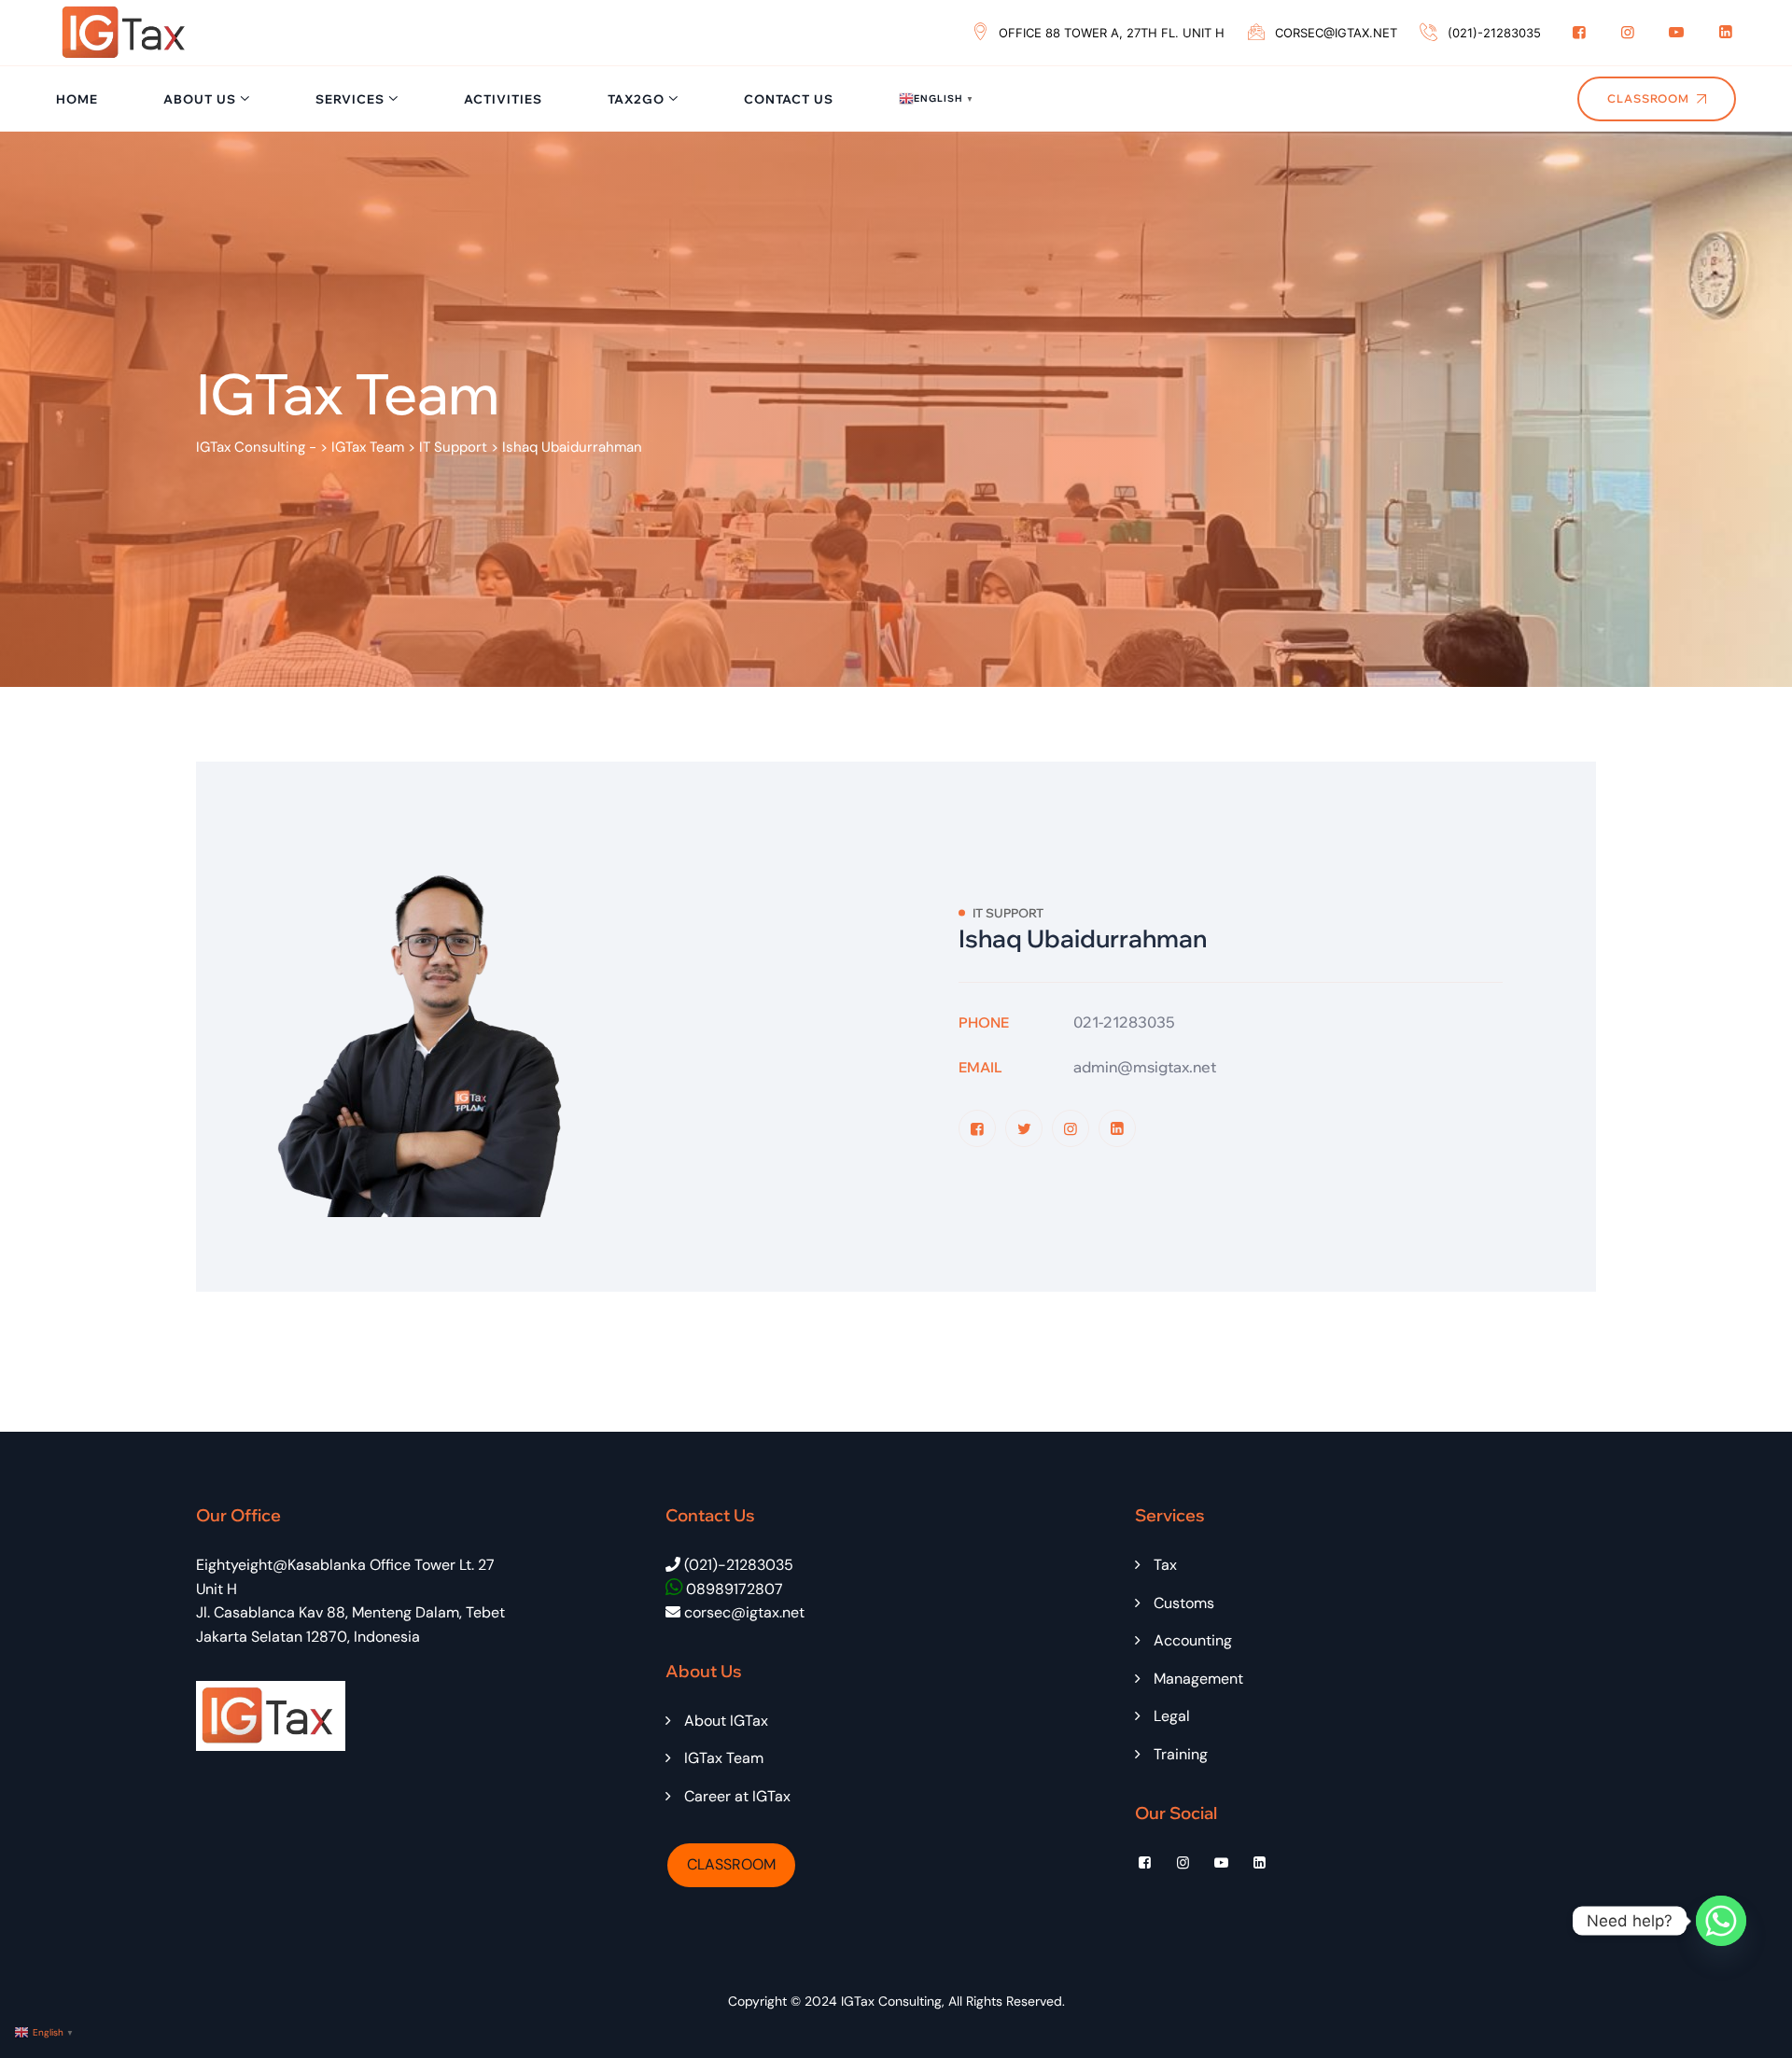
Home (77, 99)
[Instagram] (1628, 32)
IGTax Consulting (891, 2001)
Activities (503, 99)
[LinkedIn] (1726, 32)
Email (980, 1067)
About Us (200, 99)
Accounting (1193, 1640)
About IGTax (726, 1721)
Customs (1184, 1603)
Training (1181, 1754)
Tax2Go (636, 99)
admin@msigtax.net (1145, 1067)
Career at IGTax (737, 1796)
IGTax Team (724, 1758)
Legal (1172, 1716)
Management (1198, 1679)
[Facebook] (1579, 32)
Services (350, 99)
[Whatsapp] (1721, 1921)
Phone (984, 1022)
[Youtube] (1676, 32)
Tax (1165, 1565)
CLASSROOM (731, 1864)
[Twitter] (1024, 1128)
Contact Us (789, 99)
